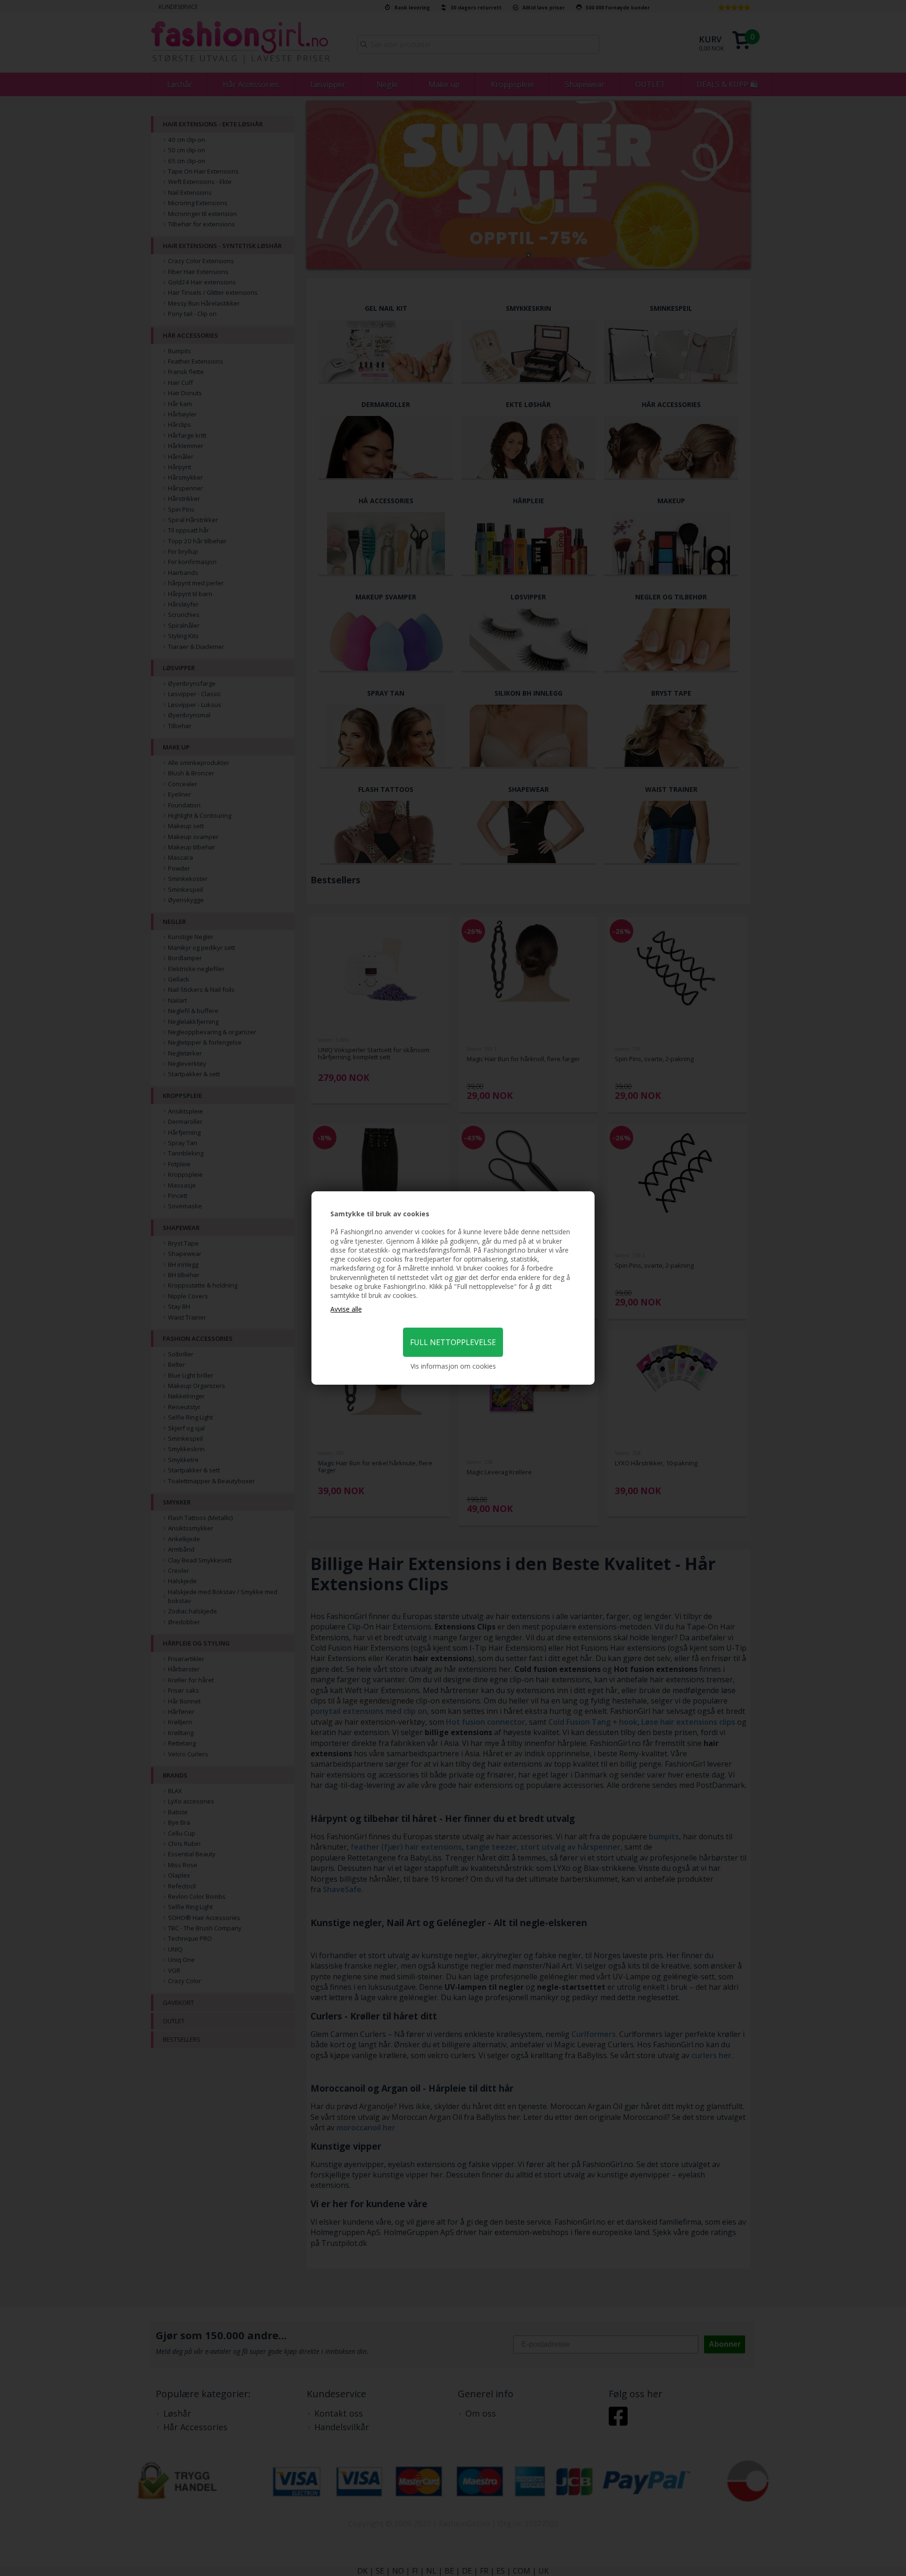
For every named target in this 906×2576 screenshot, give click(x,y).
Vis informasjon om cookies (453, 1366)
